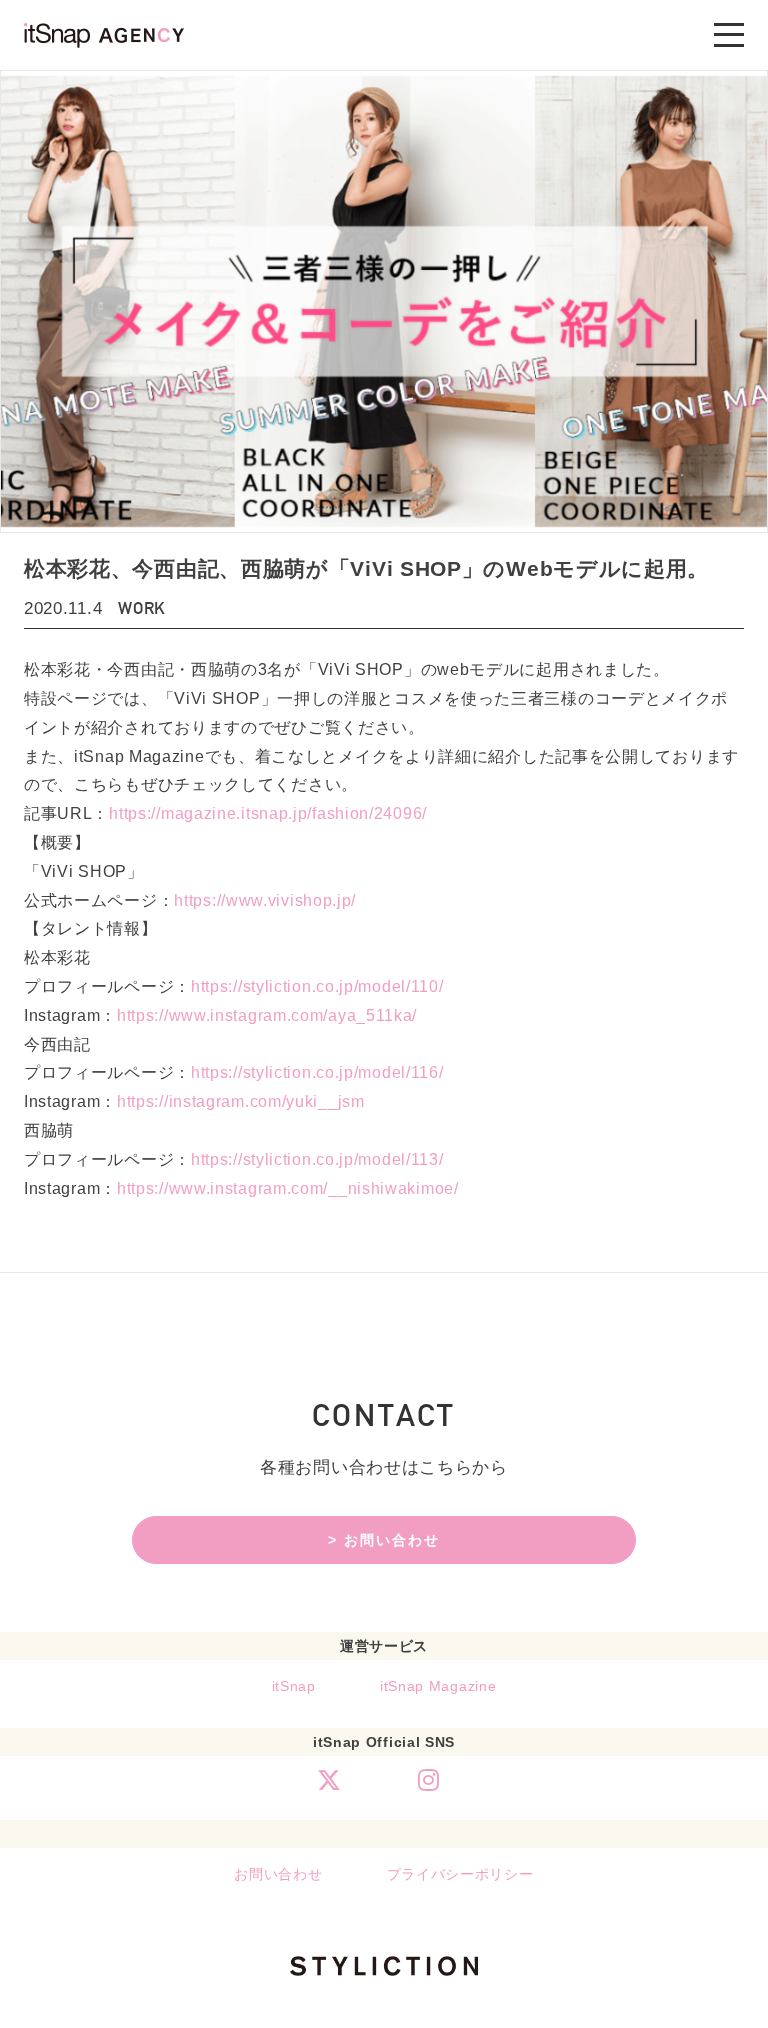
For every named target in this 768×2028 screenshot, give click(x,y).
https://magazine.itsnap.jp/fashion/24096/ (268, 813)
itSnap (294, 1686)
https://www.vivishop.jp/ (265, 900)
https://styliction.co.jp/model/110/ (317, 986)
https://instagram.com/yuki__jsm (241, 1101)
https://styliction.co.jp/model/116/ (317, 1072)
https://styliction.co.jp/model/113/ (317, 1159)
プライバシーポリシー (460, 1874)
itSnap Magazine (438, 1686)
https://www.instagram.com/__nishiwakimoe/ (288, 1188)
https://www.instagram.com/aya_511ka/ (267, 1015)
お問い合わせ (278, 1874)
